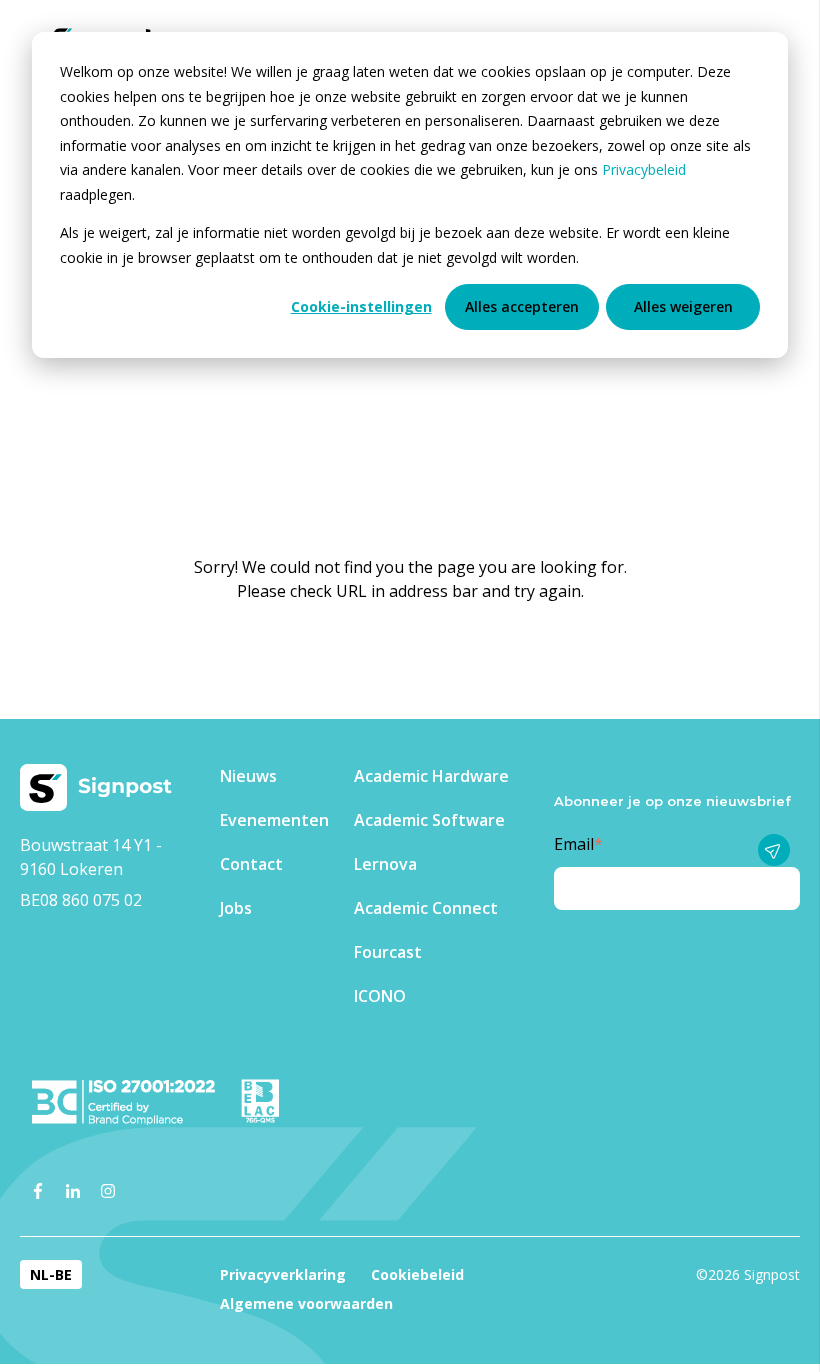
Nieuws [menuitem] (248, 776)
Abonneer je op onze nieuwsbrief (672, 801)
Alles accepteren (522, 306)
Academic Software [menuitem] (429, 820)
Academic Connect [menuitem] (426, 908)
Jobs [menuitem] (236, 908)
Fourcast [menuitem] (388, 952)
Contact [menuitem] (251, 864)
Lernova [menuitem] (385, 864)
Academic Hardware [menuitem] (431, 776)
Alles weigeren (683, 306)
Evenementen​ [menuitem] (274, 820)
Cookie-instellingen (361, 306)
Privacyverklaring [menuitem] (283, 1274)
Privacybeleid (644, 169)
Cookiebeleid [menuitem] (417, 1274)
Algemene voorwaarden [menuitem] (306, 1303)
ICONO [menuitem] (380, 996)
